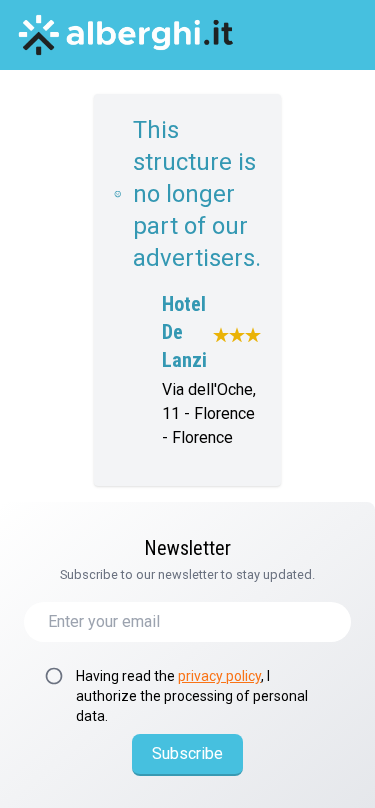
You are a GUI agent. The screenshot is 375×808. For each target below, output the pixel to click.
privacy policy (219, 676)
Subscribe (187, 753)
